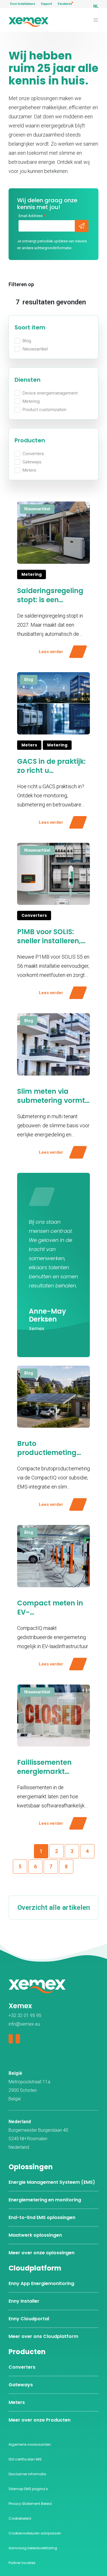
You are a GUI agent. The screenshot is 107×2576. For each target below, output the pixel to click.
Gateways (21, 2385)
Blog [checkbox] (27, 341)
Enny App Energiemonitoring (41, 2283)
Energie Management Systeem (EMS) (52, 2182)
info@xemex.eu (24, 2024)
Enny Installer (24, 2301)
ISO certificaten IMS (25, 2459)
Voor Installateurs (23, 4)
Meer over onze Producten (40, 2420)
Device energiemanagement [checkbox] (50, 393)
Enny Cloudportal (29, 2319)
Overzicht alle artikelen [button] (54, 1908)
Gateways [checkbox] (32, 462)
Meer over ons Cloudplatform (43, 2336)
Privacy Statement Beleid (30, 2504)
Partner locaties (22, 2563)
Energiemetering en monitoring (45, 2200)
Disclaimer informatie (27, 2474)
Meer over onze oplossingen (42, 2253)
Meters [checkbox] (29, 470)
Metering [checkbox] (31, 401)
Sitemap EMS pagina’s (28, 2489)
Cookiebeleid (20, 2518)
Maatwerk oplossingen (35, 2235)
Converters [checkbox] (33, 454)
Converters (22, 2367)
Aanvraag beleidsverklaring (33, 2548)
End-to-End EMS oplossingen (42, 2217)
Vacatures (65, 4)
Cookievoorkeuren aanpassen (35, 2533)
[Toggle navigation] (96, 20)
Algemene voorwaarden (30, 2444)
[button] (56, 1851)
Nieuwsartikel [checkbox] (35, 349)
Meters (17, 2402)
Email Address (32, 216)
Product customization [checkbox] (45, 410)
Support (46, 4)
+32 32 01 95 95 (25, 2015)
